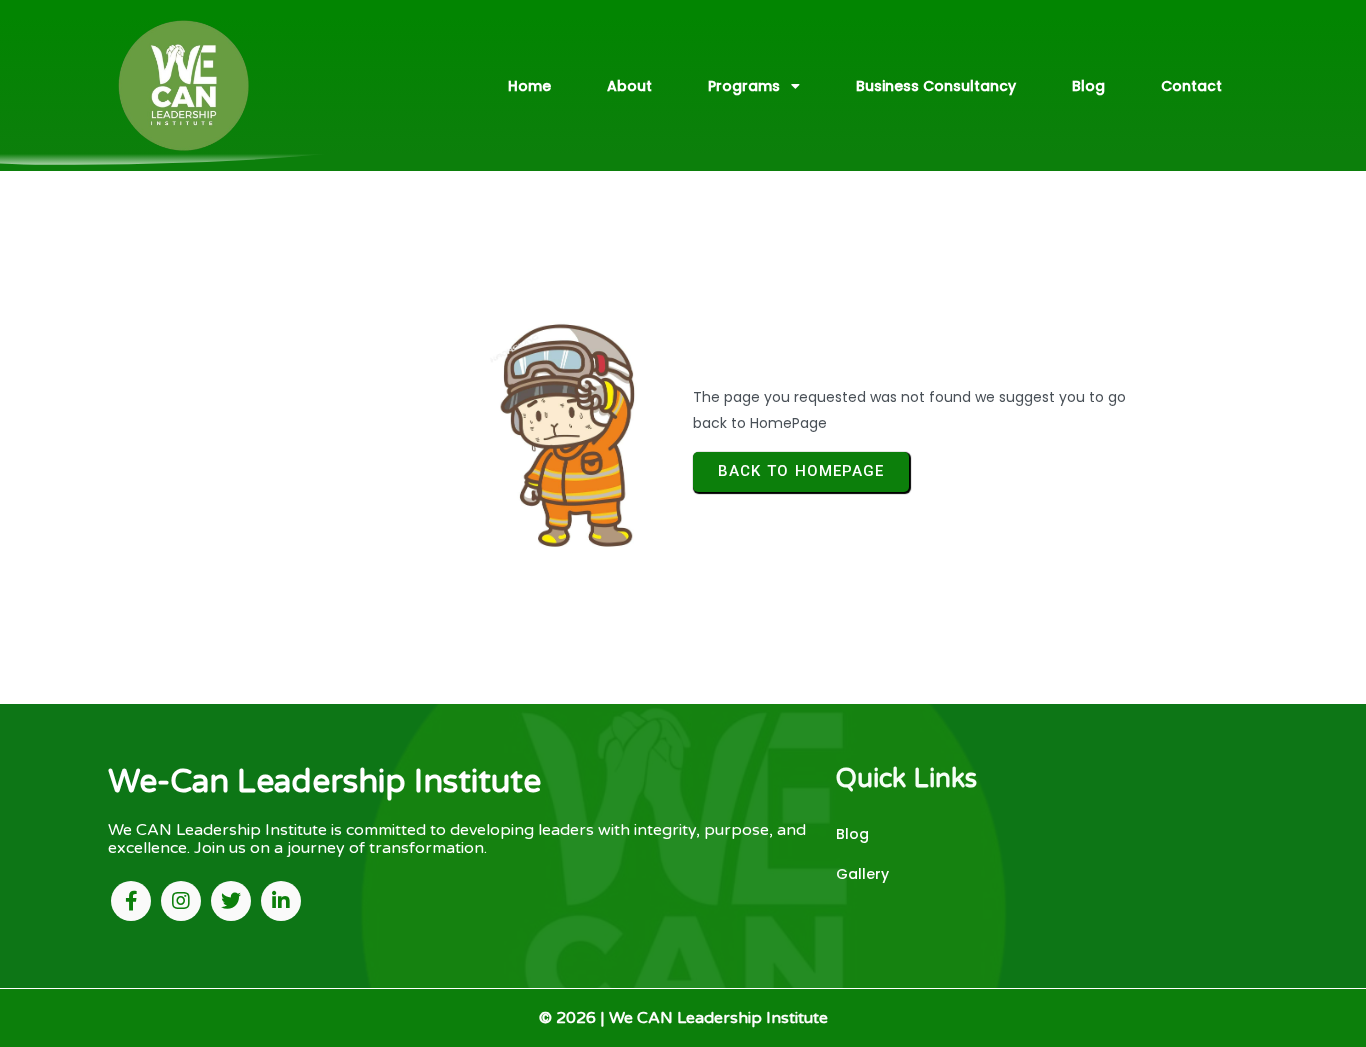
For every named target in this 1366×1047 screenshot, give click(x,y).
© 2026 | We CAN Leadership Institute (683, 1018)
